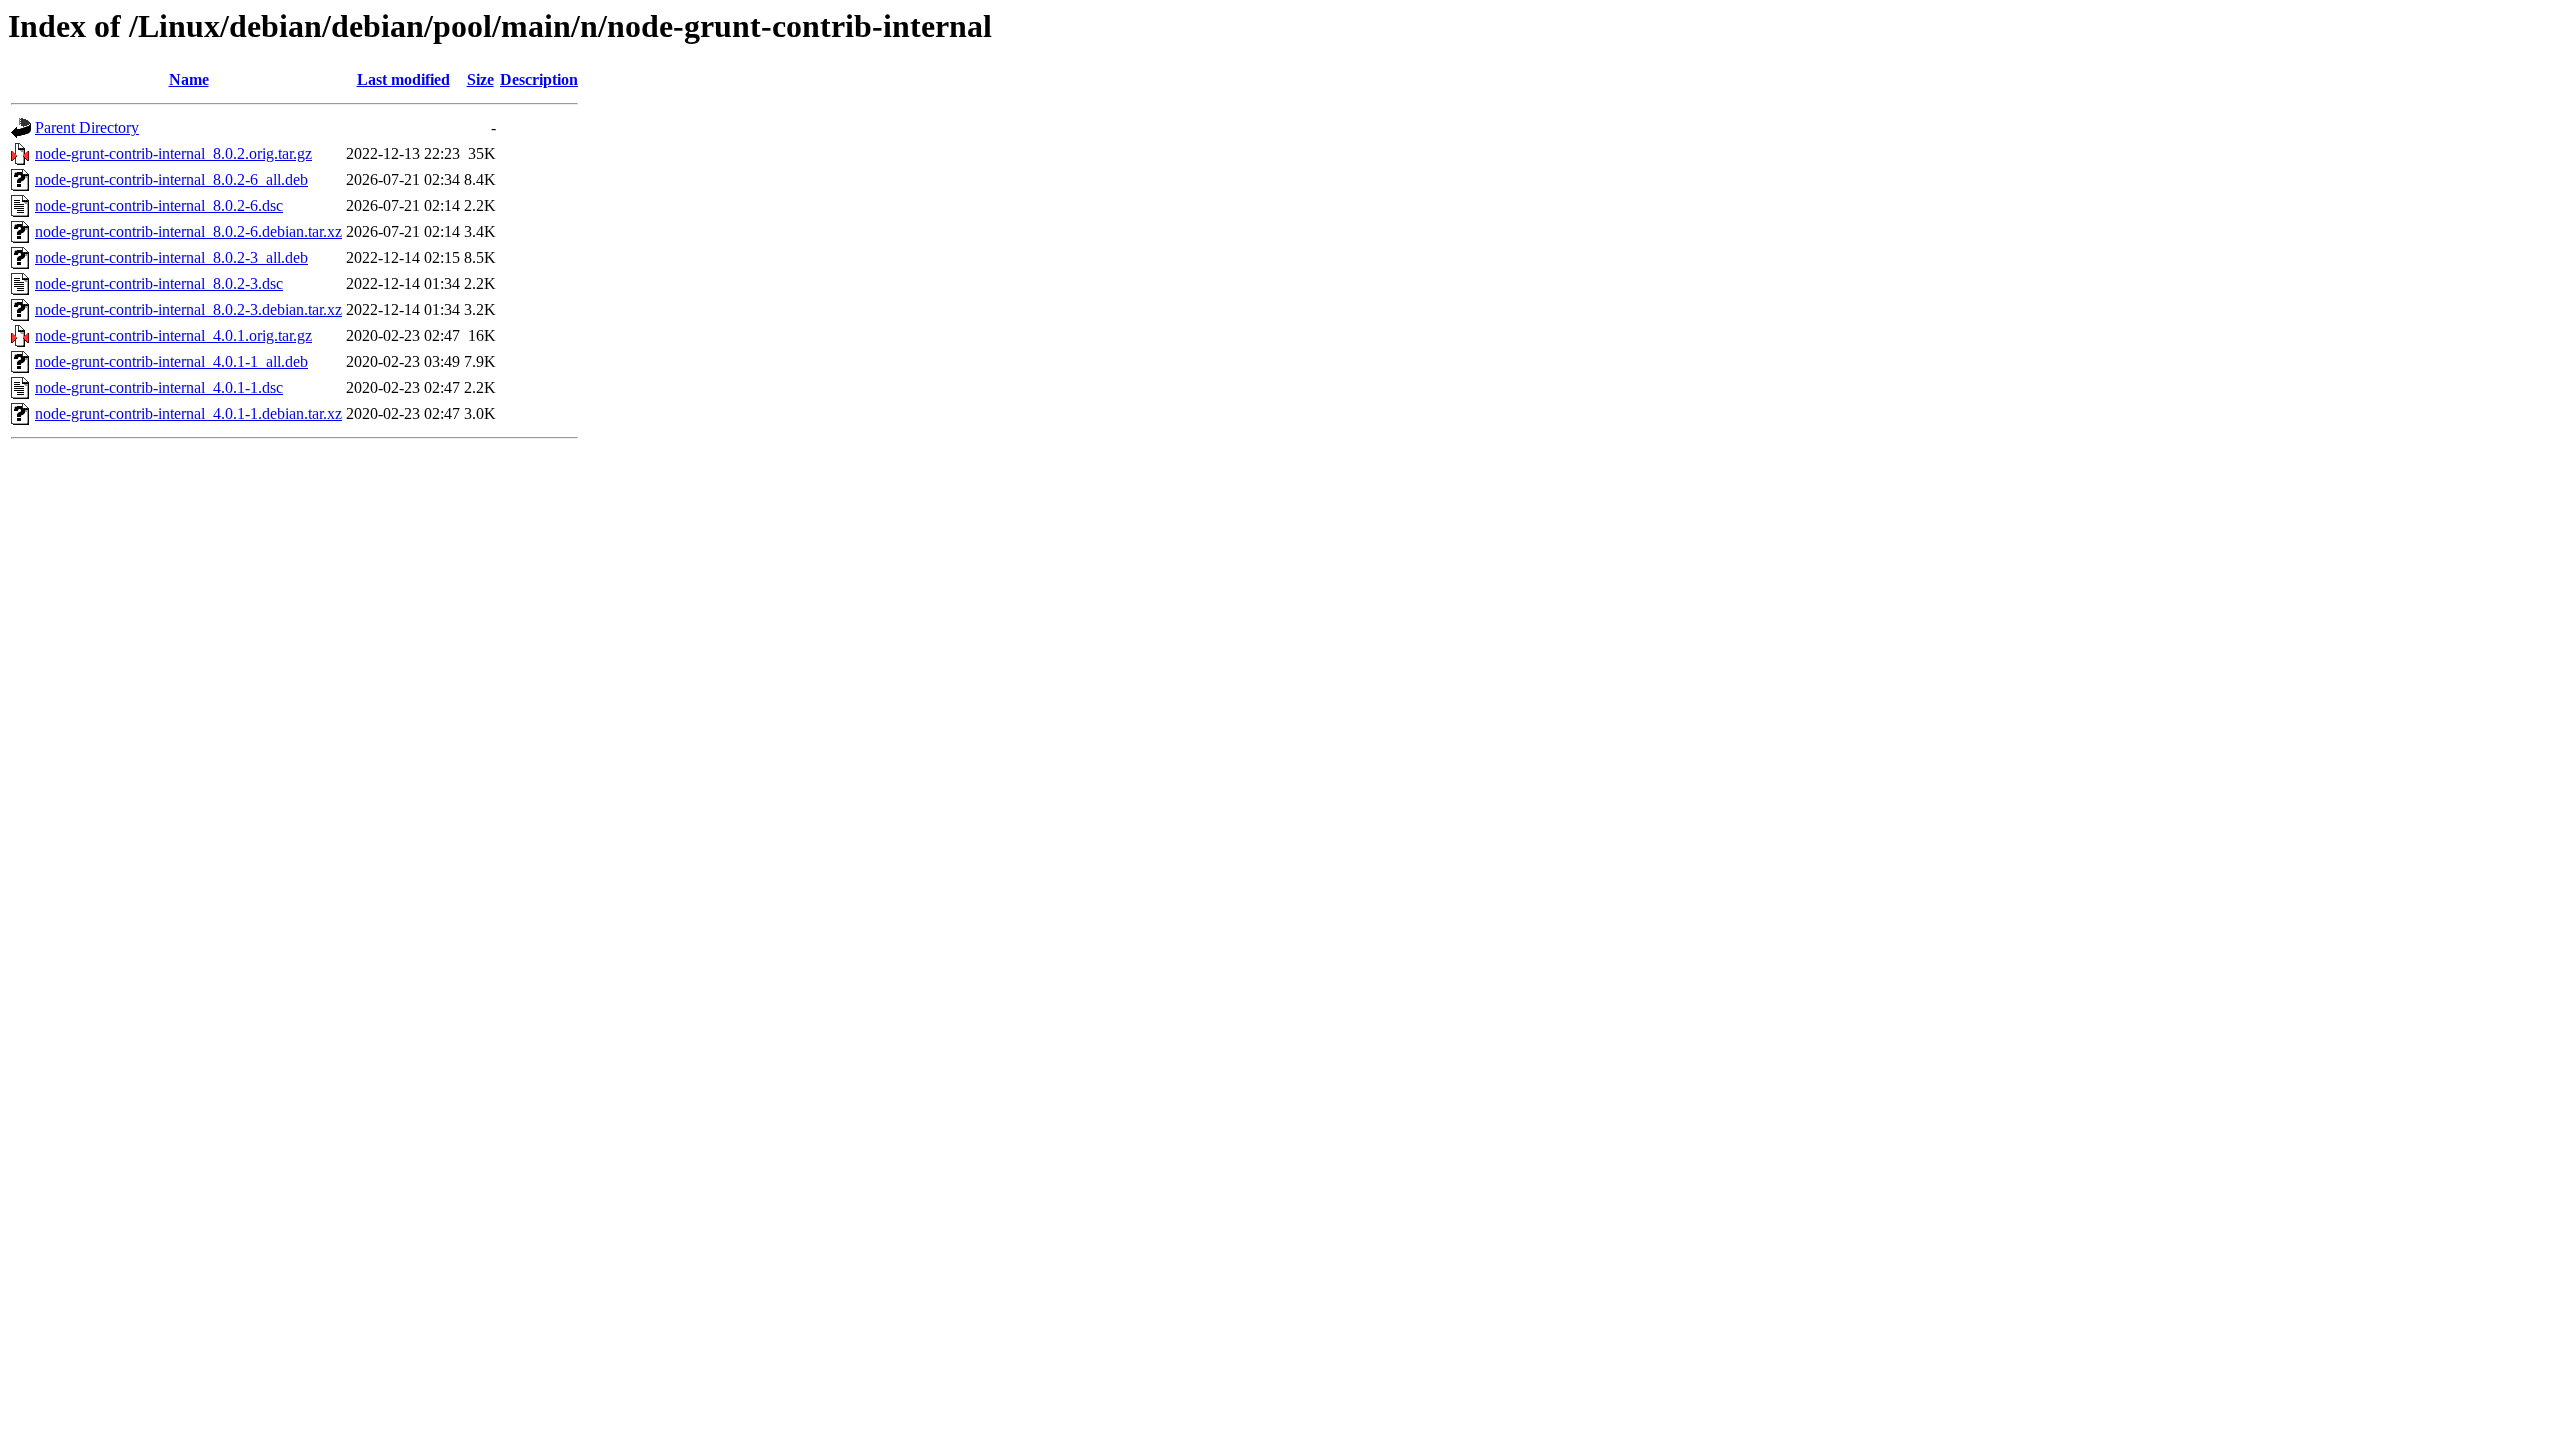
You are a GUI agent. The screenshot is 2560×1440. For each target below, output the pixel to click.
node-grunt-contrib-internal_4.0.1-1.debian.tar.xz (188, 413)
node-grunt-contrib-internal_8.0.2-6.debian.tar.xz (188, 231)
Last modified (403, 79)
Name (189, 79)
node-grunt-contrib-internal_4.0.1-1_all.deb (171, 361)
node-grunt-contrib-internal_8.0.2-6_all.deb (171, 179)
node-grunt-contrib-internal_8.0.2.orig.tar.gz (173, 153)
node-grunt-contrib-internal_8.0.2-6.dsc (159, 205)
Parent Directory (87, 127)
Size (480, 79)
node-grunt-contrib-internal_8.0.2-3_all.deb (171, 257)
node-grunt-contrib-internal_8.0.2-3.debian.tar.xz (188, 309)
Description (539, 79)
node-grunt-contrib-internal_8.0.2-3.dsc (159, 283)
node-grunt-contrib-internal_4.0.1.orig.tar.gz (173, 335)
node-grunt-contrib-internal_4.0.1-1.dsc (159, 387)
